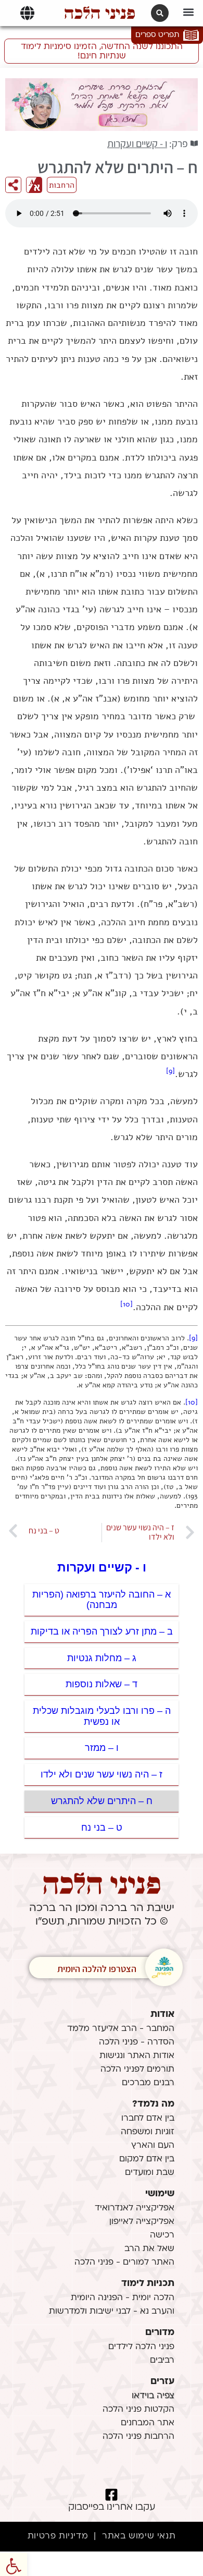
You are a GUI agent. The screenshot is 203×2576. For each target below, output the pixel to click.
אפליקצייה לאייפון (142, 2222)
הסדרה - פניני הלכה (137, 2042)
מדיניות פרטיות (58, 2536)
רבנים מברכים (148, 2083)
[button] (188, 12)
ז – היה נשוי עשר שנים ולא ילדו (102, 1774)
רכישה (162, 2235)
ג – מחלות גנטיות (102, 1658)
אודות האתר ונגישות (137, 2056)
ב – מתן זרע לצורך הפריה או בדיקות (102, 1631)
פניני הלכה (100, 13)
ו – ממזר (102, 1748)
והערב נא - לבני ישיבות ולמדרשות (112, 2312)
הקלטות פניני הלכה (138, 2410)
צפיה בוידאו (153, 2396)
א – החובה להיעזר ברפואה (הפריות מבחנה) (102, 1600)
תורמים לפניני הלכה (137, 2070)
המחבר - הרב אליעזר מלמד (121, 2029)
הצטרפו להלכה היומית (97, 1969)
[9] (170, 1071)
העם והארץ (153, 2146)
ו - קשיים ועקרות (137, 143)
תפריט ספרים (157, 35)
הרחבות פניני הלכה (138, 2437)
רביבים (162, 2361)
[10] (126, 1304)
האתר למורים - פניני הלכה (124, 2263)
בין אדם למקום (147, 2159)
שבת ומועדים (150, 2173)
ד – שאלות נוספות (102, 1684)
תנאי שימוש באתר (139, 2536)
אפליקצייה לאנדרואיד (135, 2208)
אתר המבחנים (148, 2423)
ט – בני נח (102, 1828)
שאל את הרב (149, 2249)
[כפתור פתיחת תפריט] (27, 13)
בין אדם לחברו (148, 2119)
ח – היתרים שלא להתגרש (102, 1801)
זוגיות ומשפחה (148, 2132)
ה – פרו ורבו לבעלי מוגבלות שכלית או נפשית (102, 1716)
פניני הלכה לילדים (141, 2347)
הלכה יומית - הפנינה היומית (123, 2298)
